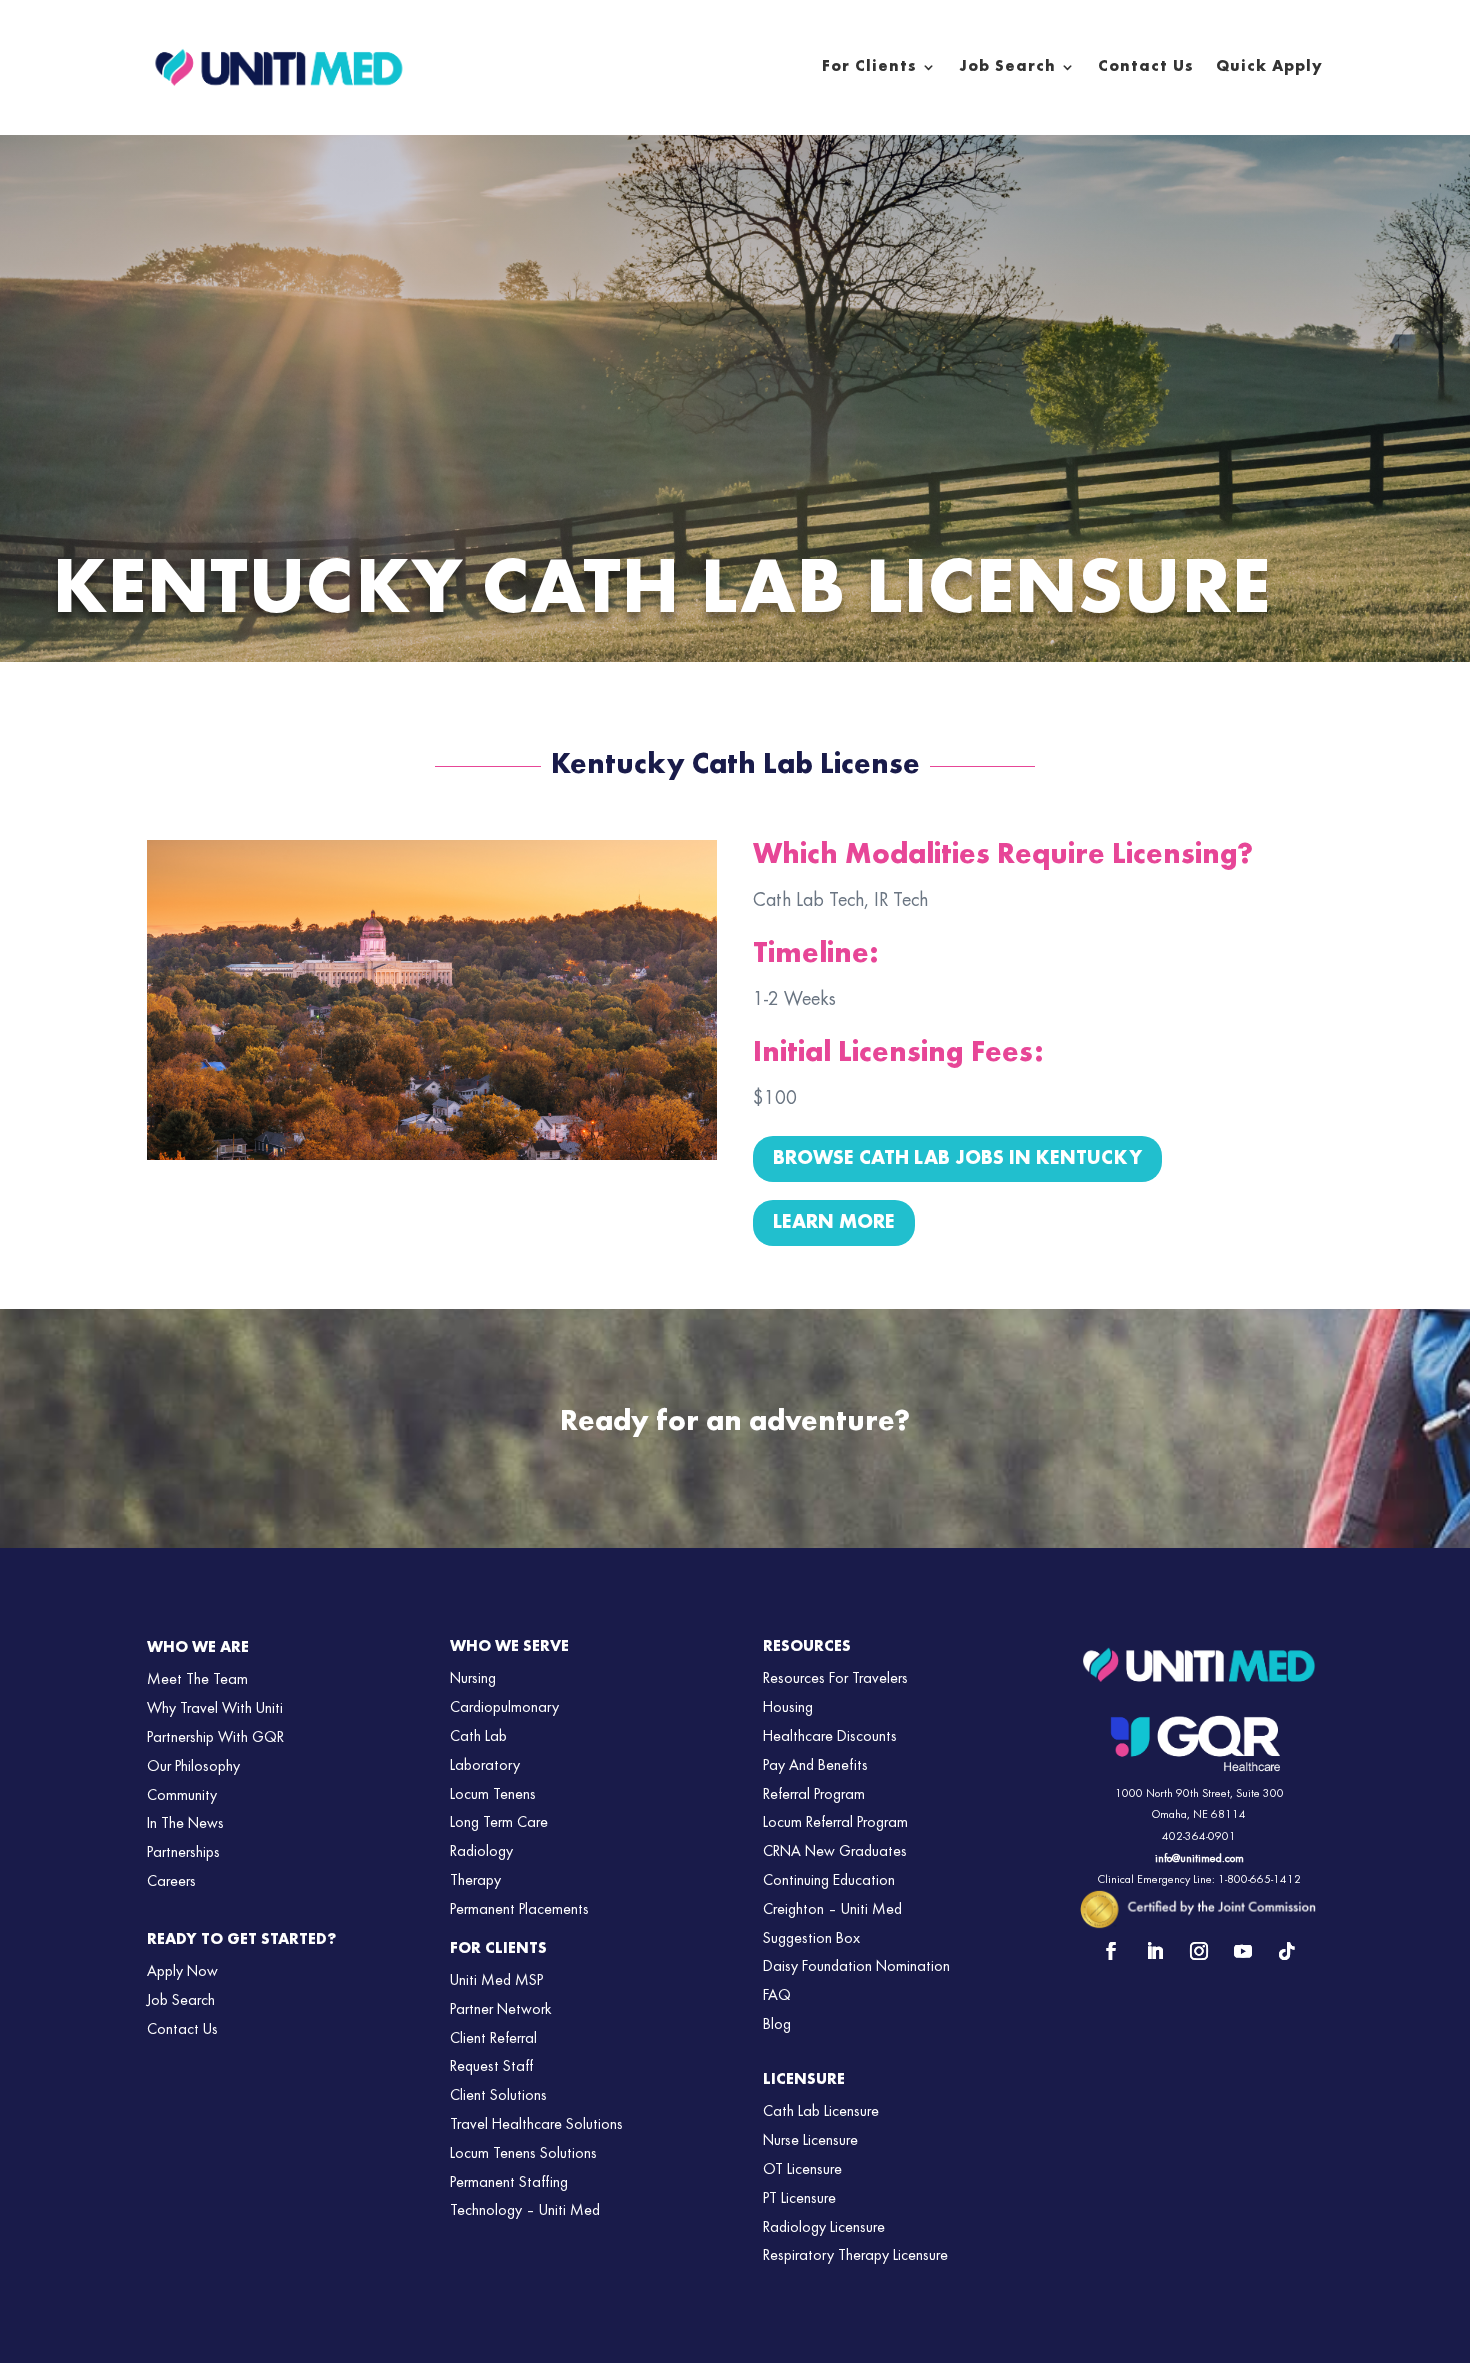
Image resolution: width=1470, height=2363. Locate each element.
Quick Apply (1269, 67)
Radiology (481, 1852)
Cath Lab (478, 1737)
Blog (777, 2025)
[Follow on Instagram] (1199, 1951)
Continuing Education (829, 1881)
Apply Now (182, 1972)
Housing (788, 1708)
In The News (185, 1824)
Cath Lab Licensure (821, 2112)
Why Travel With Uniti (215, 1709)
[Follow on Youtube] (1243, 1951)
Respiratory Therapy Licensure (855, 2256)
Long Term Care (499, 1823)
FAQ (777, 1996)
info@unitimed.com (1199, 1859)
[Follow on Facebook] (1111, 1951)
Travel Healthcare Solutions (536, 2125)
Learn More (834, 1223)
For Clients (869, 67)
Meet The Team (197, 1680)
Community (182, 1796)
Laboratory (485, 1766)
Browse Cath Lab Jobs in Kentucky (957, 1159)
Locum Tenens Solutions (523, 2154)
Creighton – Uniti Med (832, 1910)
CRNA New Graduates (835, 1852)
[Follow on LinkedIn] (1155, 1951)
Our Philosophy (193, 1767)
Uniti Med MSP (496, 1981)
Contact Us (1146, 67)
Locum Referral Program (835, 1823)
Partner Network (500, 2010)
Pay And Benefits (815, 1766)
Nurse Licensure (810, 2141)
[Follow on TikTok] (1287, 1951)
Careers (171, 1882)
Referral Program (814, 1795)
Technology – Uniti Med (525, 2211)
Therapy (475, 1881)
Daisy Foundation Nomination (856, 1967)
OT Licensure (802, 2170)
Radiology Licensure (824, 2228)
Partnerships (183, 1853)
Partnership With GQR (215, 1738)
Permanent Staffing (509, 2183)
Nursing (473, 1679)
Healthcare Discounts (830, 1737)
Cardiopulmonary (504, 1708)
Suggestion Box (811, 1939)
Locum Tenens (493, 1795)
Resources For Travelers (835, 1679)
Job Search (1007, 67)
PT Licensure (799, 2199)
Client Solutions (498, 2096)
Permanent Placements (519, 1910)
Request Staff (491, 2067)
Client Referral (493, 2039)
